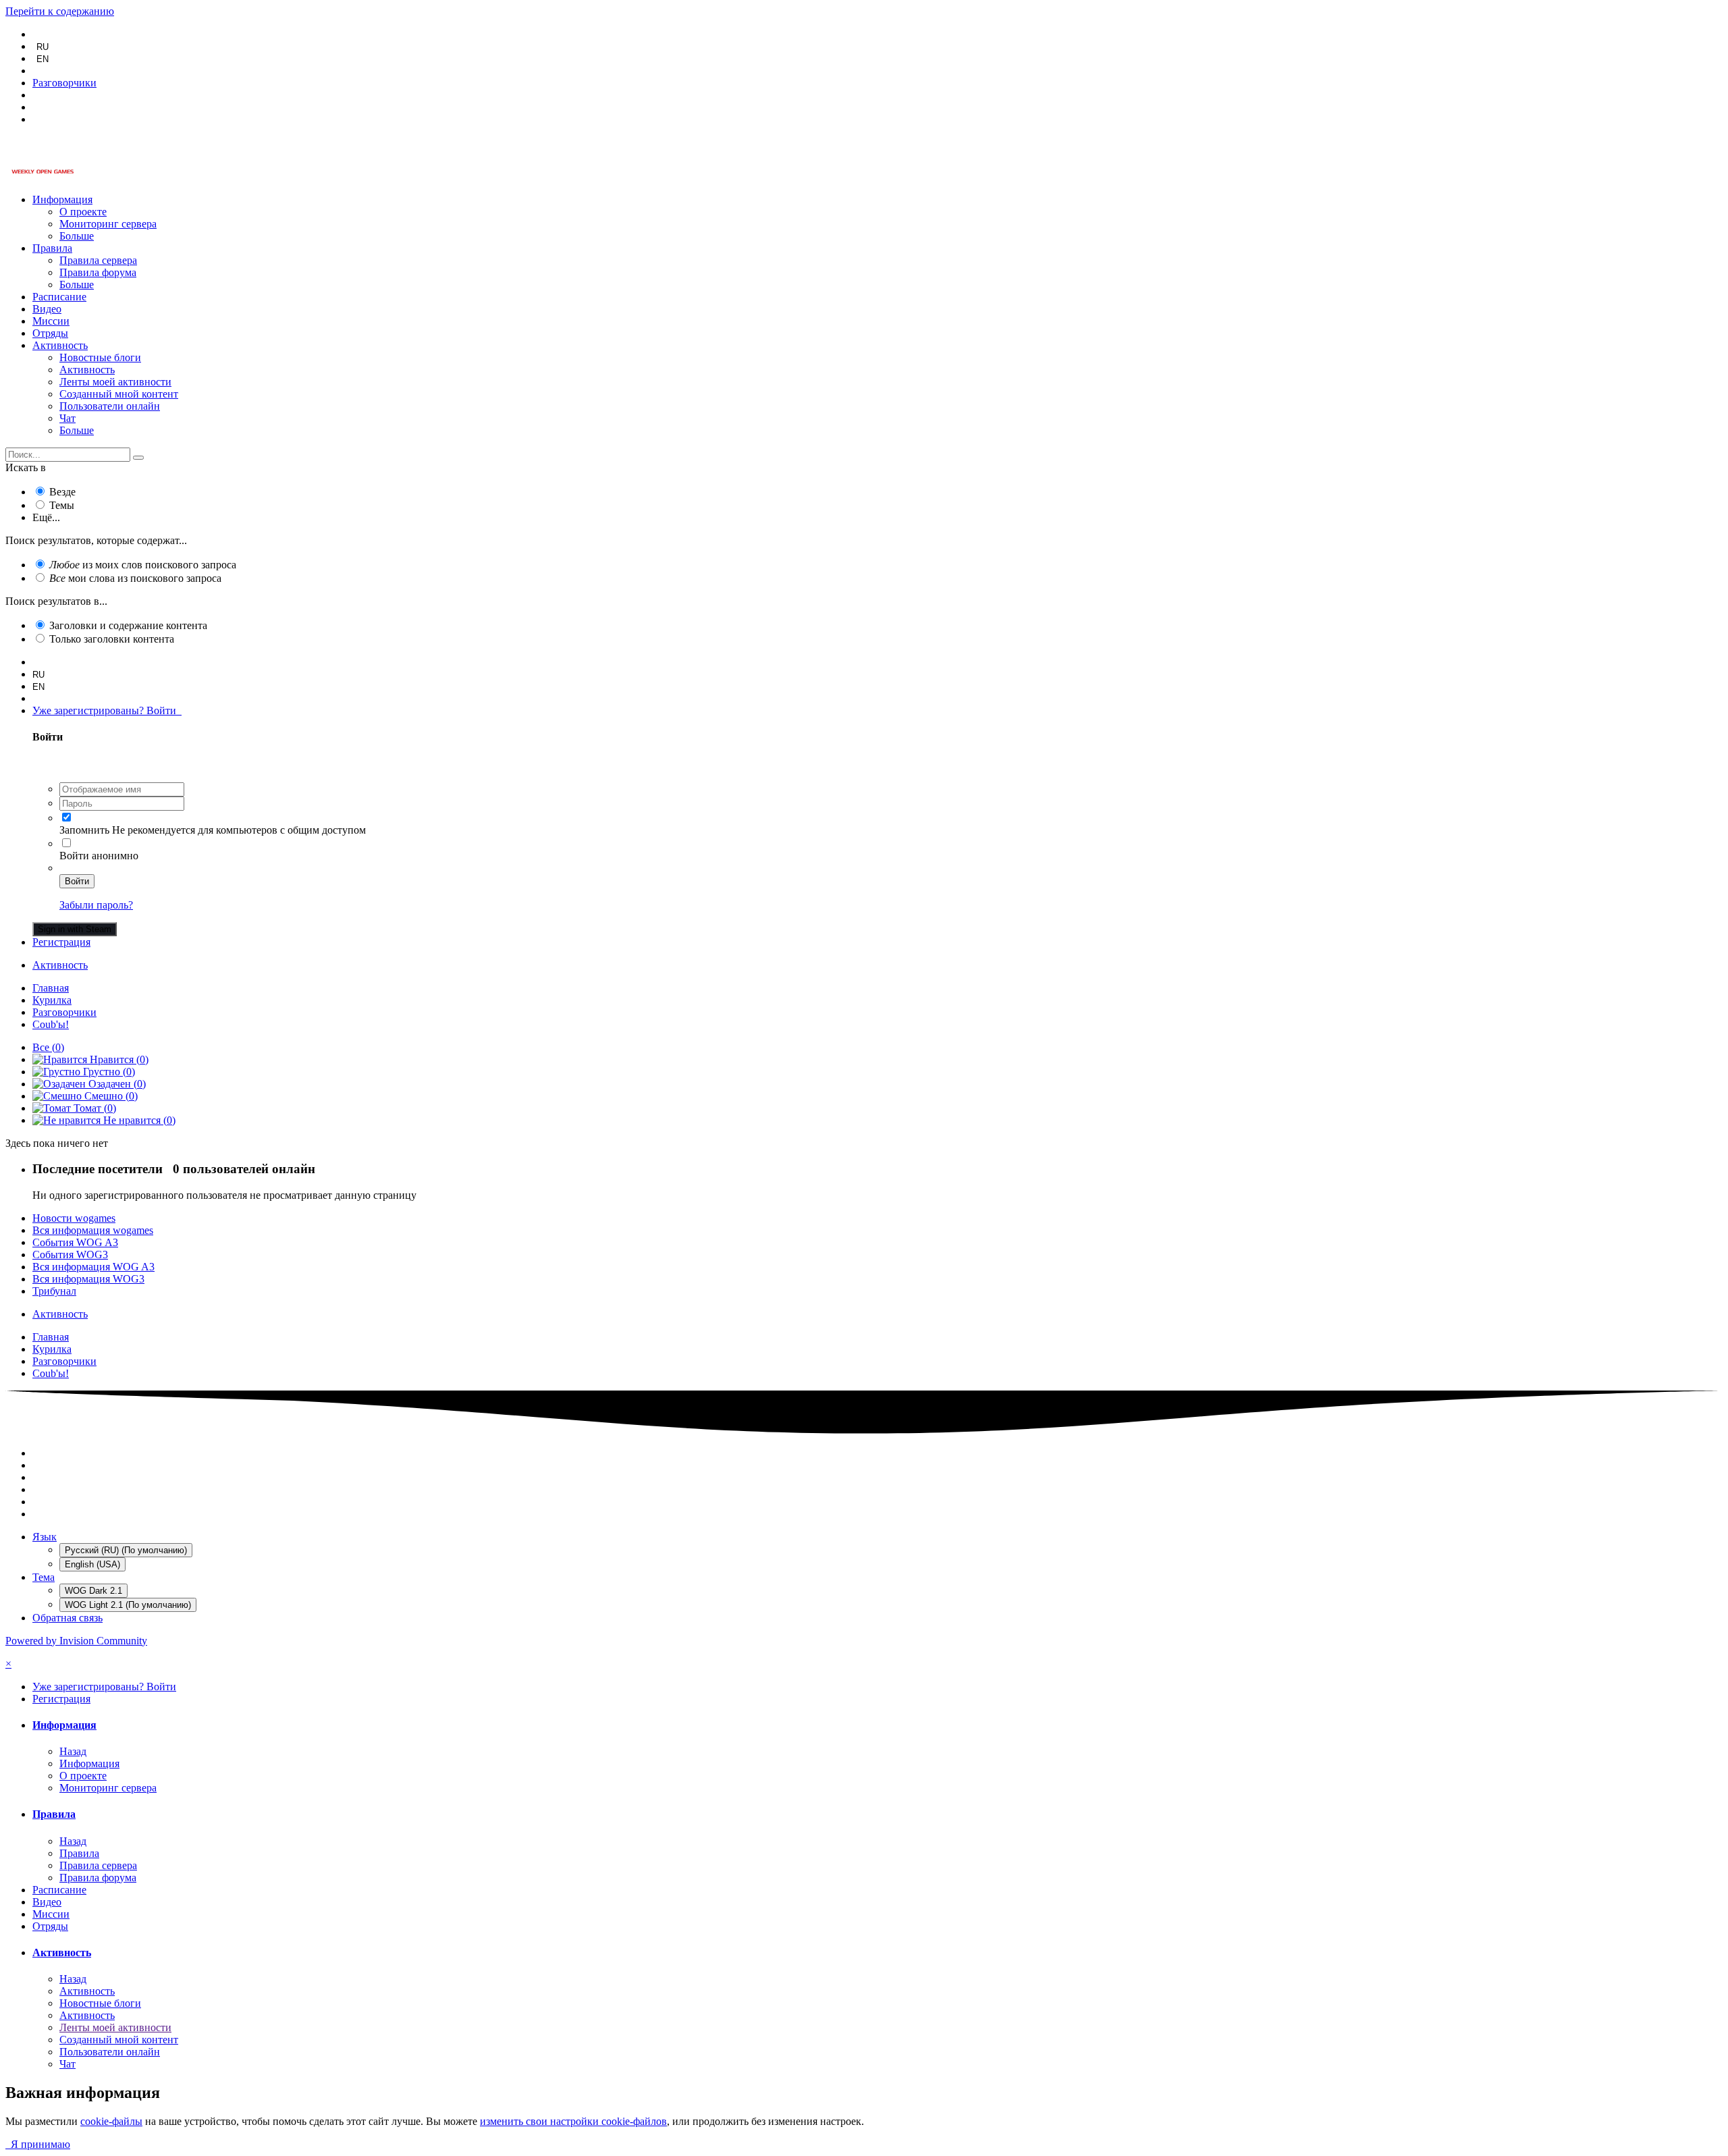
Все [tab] (48, 1047)
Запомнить (84, 830)
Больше (77, 236)
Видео (47, 309)
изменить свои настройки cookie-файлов (573, 2121)
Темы (62, 505)
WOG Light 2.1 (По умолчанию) (128, 1605)
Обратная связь (67, 1618)
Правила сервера (98, 260)
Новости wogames (74, 1218)
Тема (44, 1577)
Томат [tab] (93, 1108)
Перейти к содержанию (60, 11)
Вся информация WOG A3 (93, 1267)
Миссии (51, 321)
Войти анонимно (99, 856)
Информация (62, 199)
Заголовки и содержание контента (128, 625)
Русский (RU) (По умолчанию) (126, 1550)
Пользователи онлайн (110, 406)
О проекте (83, 212)
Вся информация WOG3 (88, 1279)
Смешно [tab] (110, 1096)
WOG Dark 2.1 (93, 1591)
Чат (67, 418)
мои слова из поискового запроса (135, 578)
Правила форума (98, 272)
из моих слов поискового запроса (143, 565)
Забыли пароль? (96, 905)
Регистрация (61, 942)
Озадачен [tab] (116, 1084)
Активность (60, 345)
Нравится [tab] (118, 1059)
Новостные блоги (100, 357)
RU (43, 47)
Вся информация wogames (93, 1230)
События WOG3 (70, 1255)
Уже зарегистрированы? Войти (107, 710)
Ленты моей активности (115, 382)
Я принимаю (38, 2144)
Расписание (59, 297)
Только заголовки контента (112, 639)
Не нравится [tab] (138, 1120)
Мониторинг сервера (108, 224)
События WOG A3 (75, 1242)
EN (43, 59)
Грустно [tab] (108, 1072)
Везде (62, 492)
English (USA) (92, 1564)
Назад (73, 1751)
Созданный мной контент (119, 394)
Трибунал (54, 1291)
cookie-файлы (111, 2121)
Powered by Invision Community (76, 1641)
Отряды (50, 333)
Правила (52, 248)
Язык (45, 1537)
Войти (77, 881)
